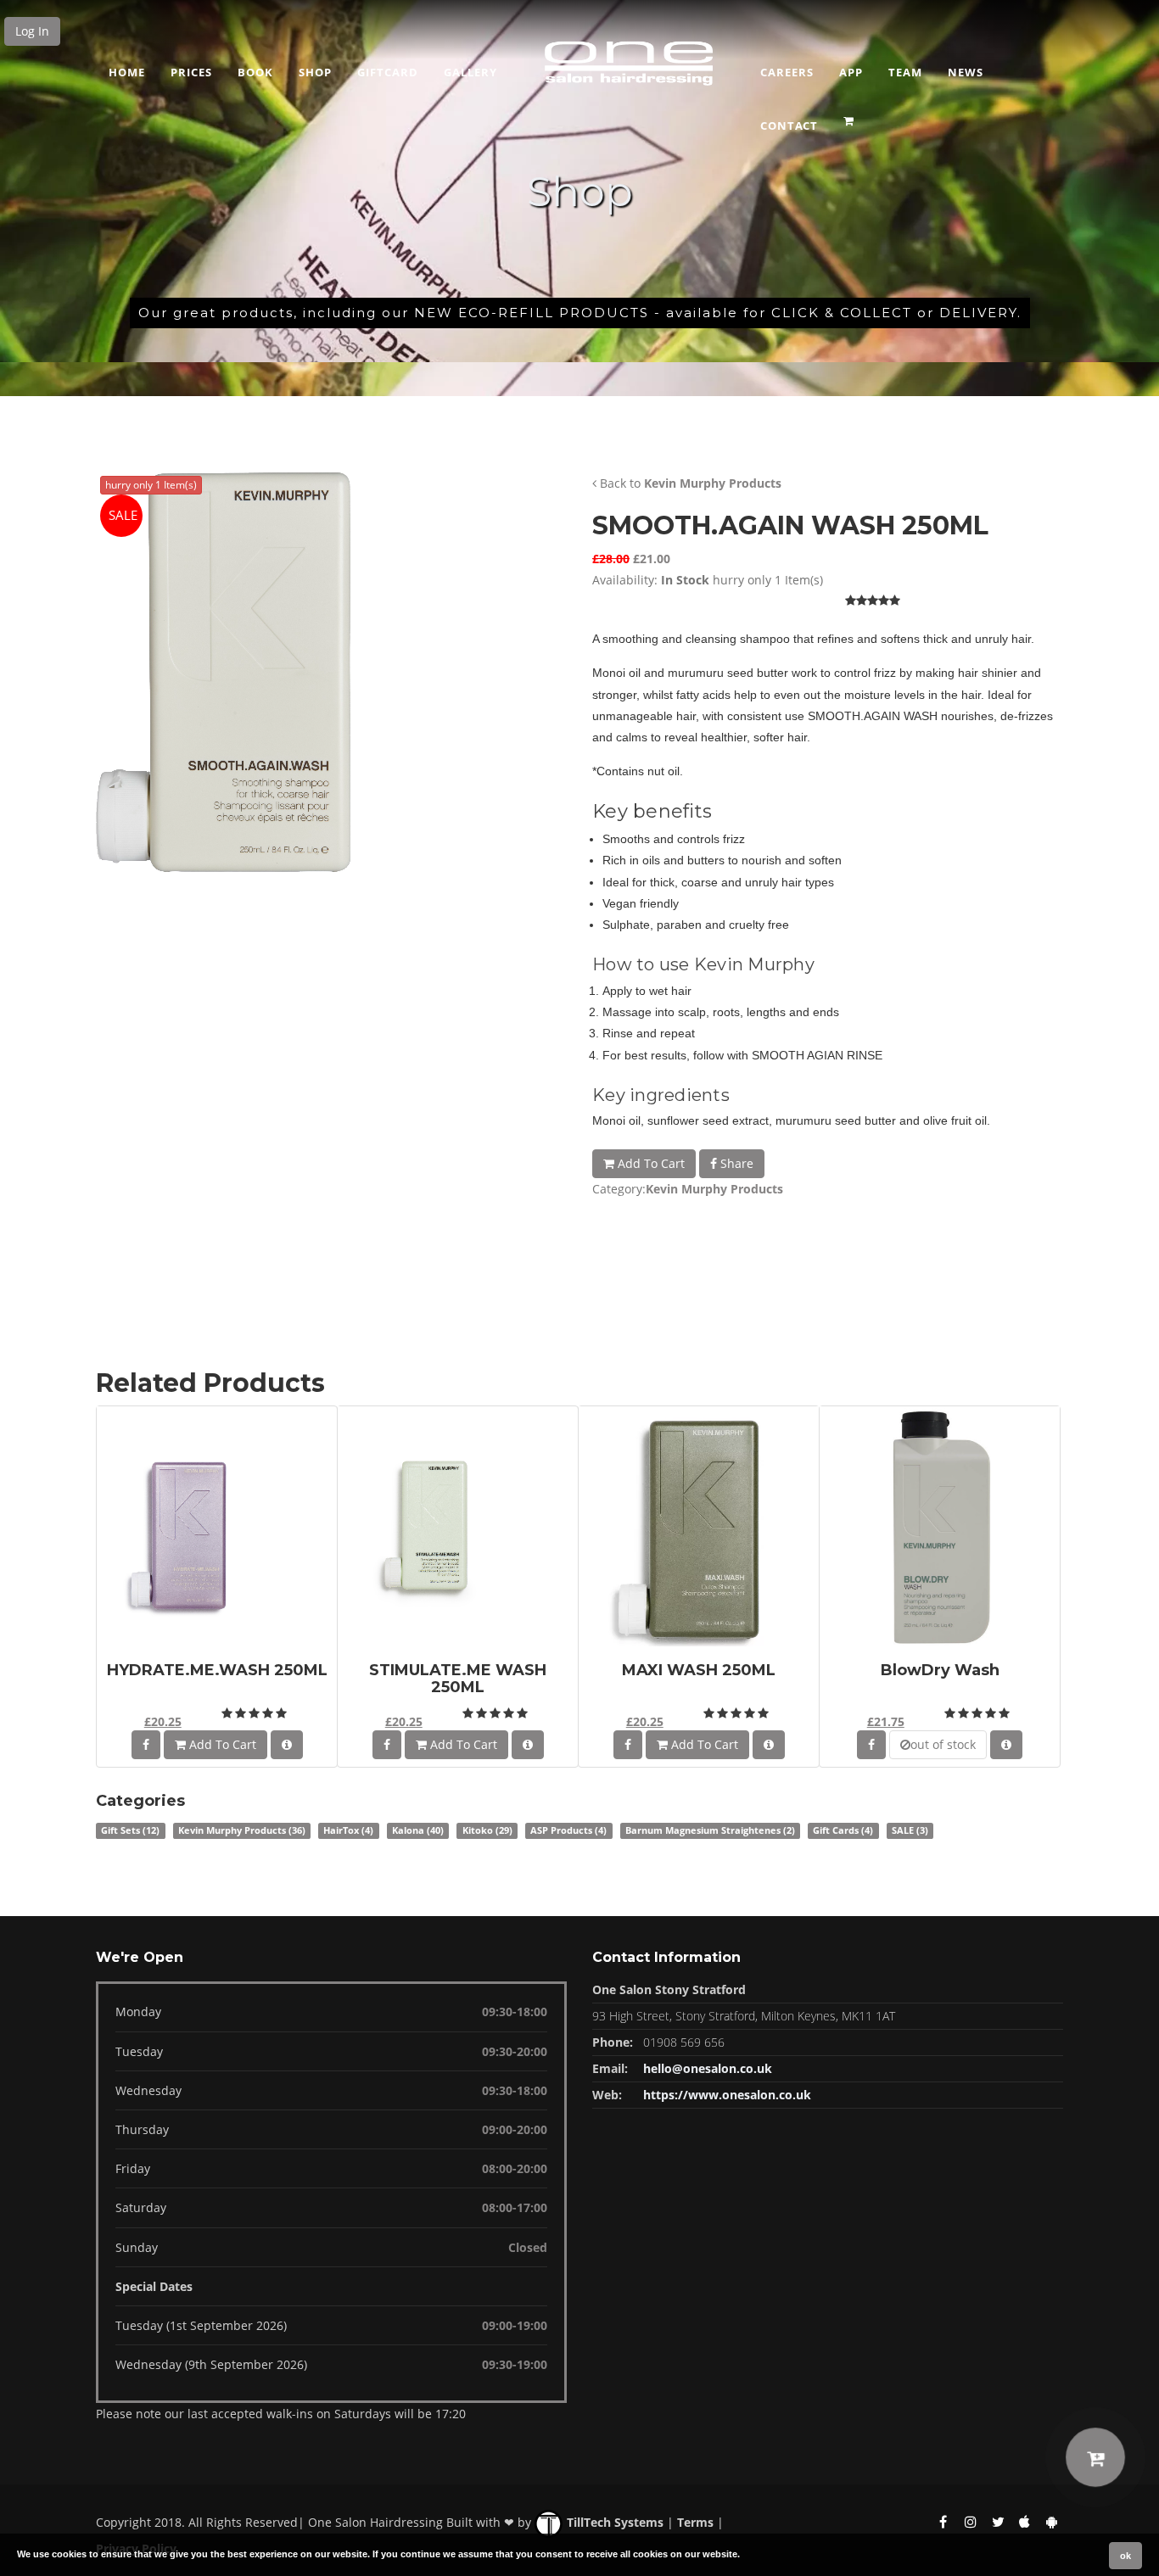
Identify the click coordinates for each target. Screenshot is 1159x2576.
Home (127, 72)
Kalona (418, 1830)
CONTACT (789, 126)
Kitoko (487, 1830)
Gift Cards (843, 1830)
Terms (695, 2522)
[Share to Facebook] (146, 1745)
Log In (32, 31)
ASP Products (568, 1830)
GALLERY (470, 72)
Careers (787, 72)
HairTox (348, 1830)
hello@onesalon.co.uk (708, 2068)
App (851, 72)
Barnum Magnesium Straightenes (710, 1830)
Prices (191, 72)
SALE (910, 1830)
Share (735, 1163)
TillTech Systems (613, 2522)
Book (255, 72)
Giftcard (388, 72)
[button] (851, 115)
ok (1125, 2556)
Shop (315, 72)
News (966, 72)
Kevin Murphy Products (713, 483)
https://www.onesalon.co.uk (727, 2095)
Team (905, 72)
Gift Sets (130, 1830)
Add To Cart (649, 1163)
